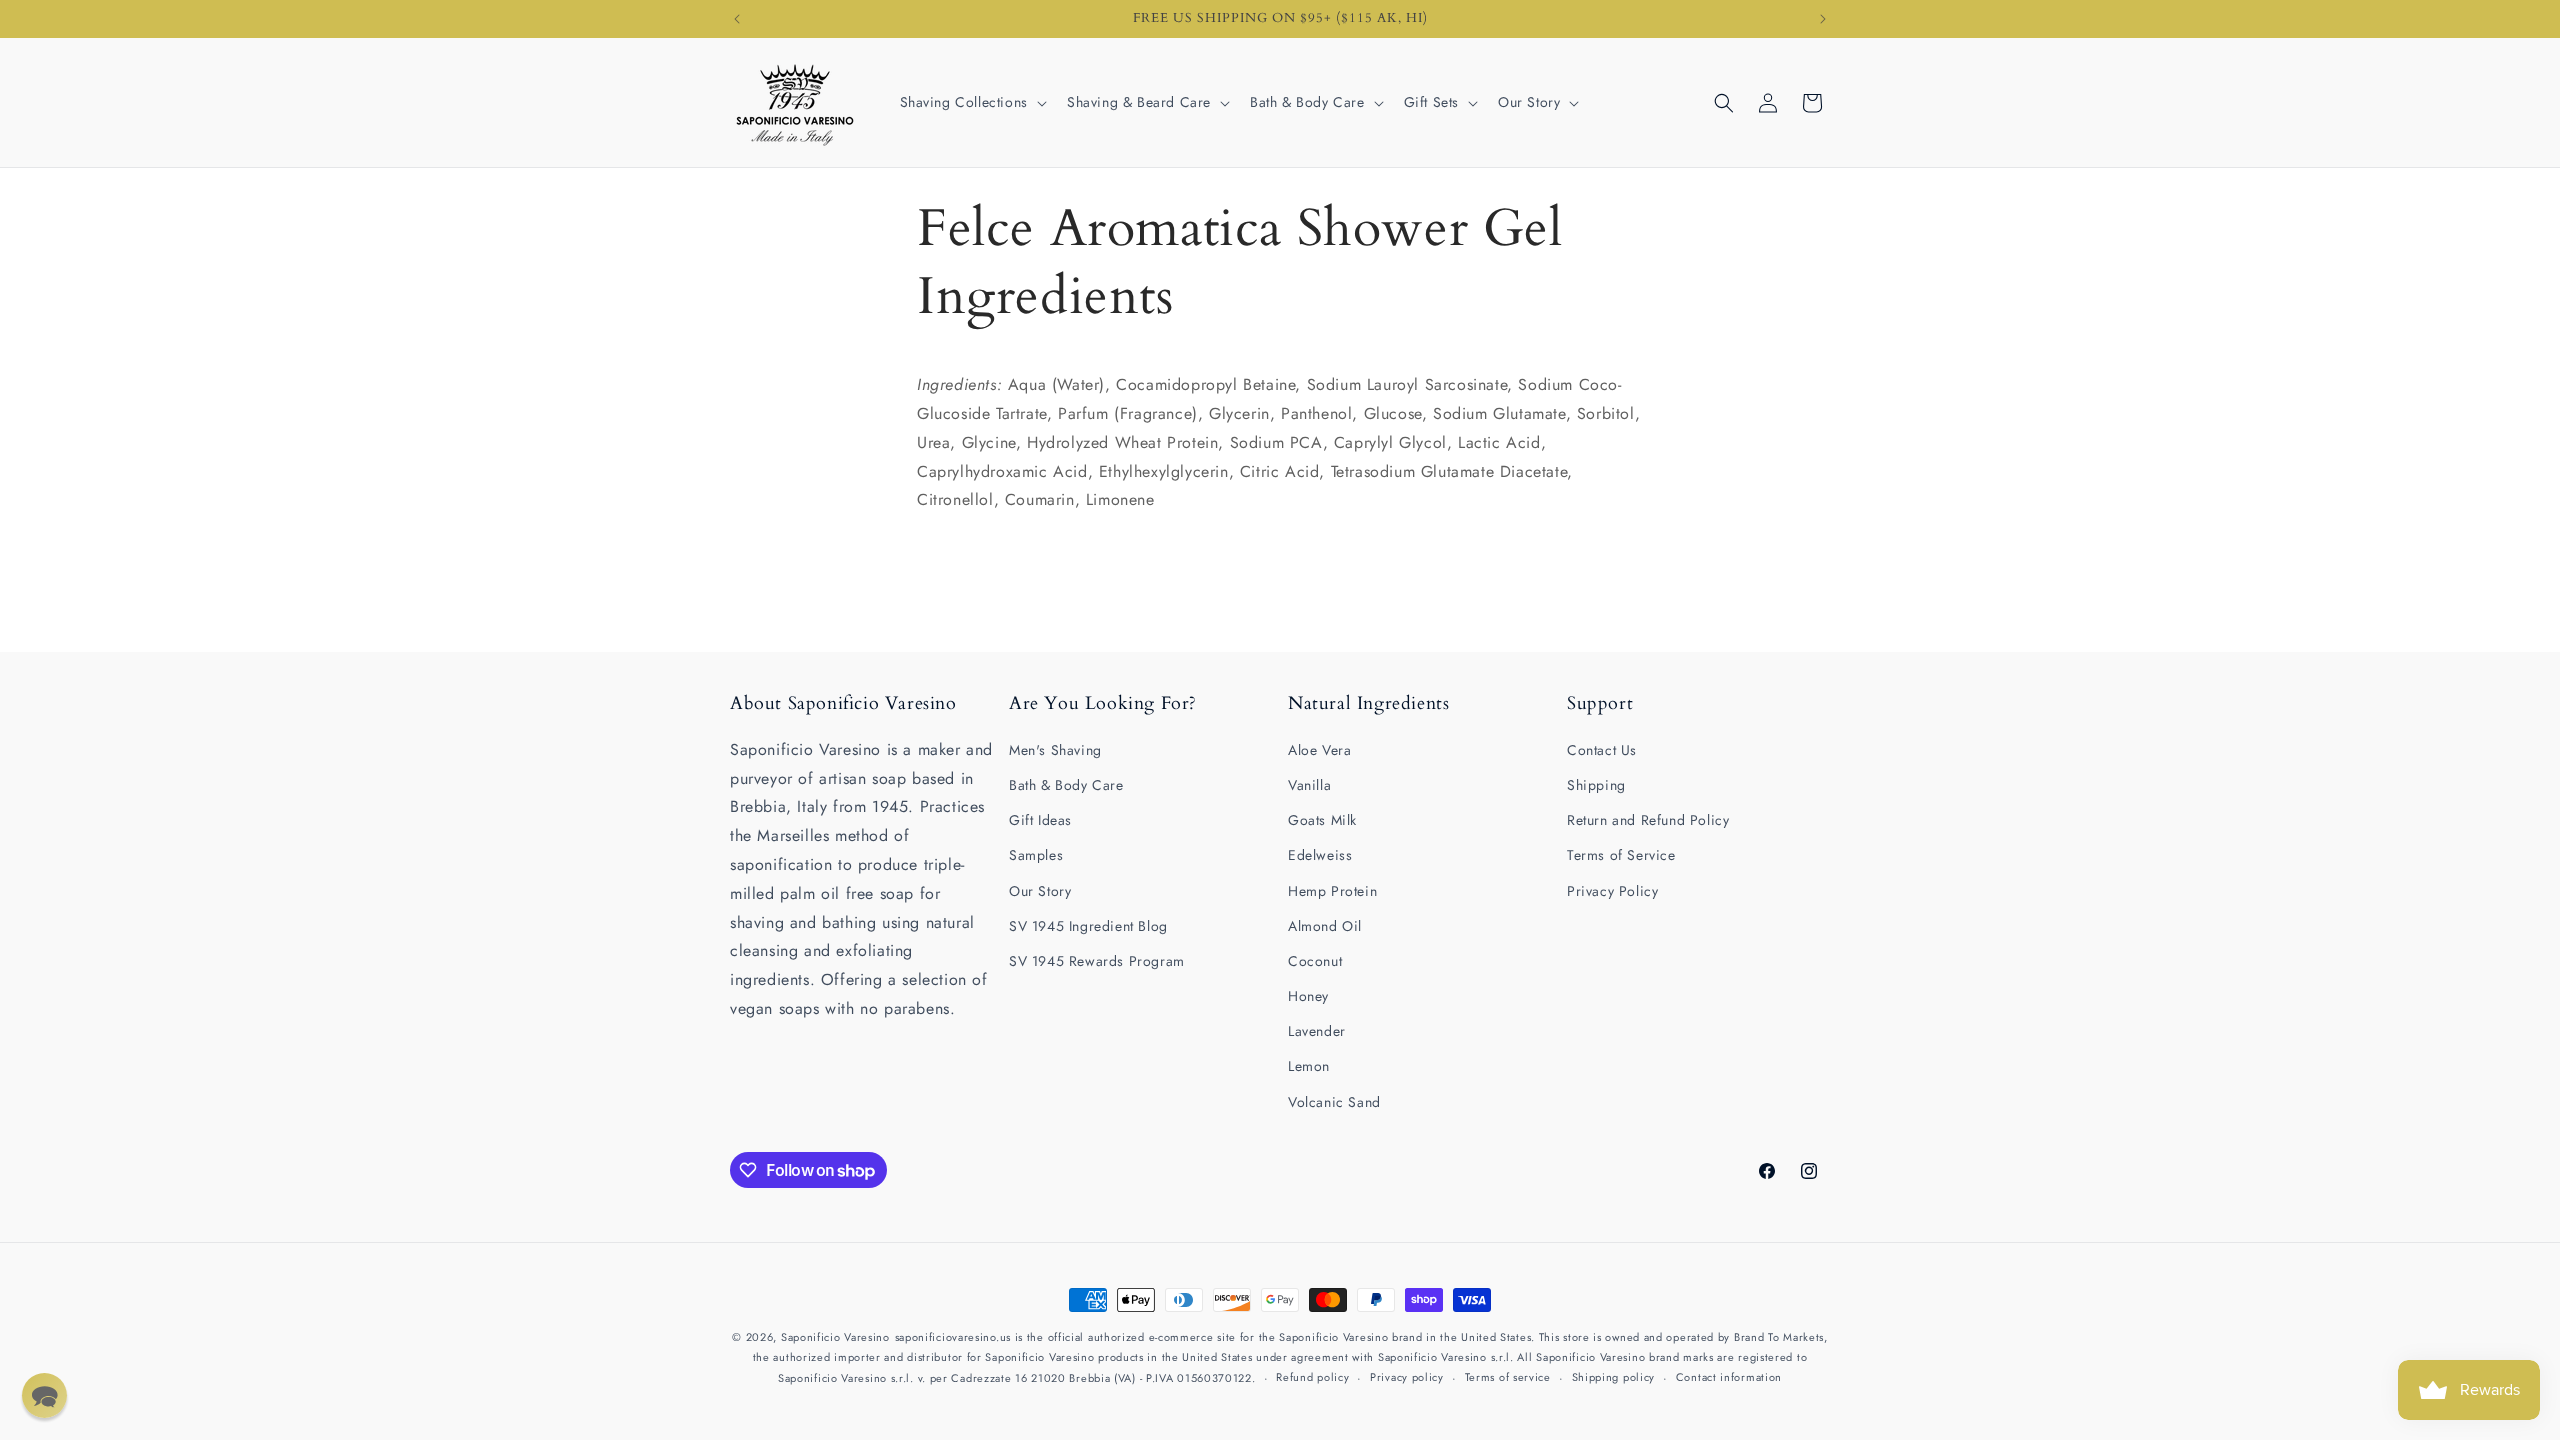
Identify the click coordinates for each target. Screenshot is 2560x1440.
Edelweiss (1320, 855)
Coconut (1315, 961)
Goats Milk (1322, 820)
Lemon (1309, 1066)
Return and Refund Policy (1648, 820)
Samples (1036, 855)
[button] (971, 102)
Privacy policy (1407, 1377)
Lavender (1317, 1031)
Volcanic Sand (1334, 1102)
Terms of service (1508, 1377)
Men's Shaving (1055, 750)
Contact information (1729, 1377)
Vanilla (1309, 785)
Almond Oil (1325, 926)
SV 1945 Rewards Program (1097, 961)
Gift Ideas (1040, 820)
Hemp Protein (1332, 891)
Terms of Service (1621, 855)
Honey (1308, 996)
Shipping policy (1614, 1377)
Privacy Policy (1612, 891)
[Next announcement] (1823, 19)
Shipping (1596, 785)
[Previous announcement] (737, 19)
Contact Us (1602, 750)
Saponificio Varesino (835, 1337)
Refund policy (1312, 1377)
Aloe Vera (1319, 750)
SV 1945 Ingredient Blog (1088, 926)
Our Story (1040, 891)
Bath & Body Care (1066, 785)
